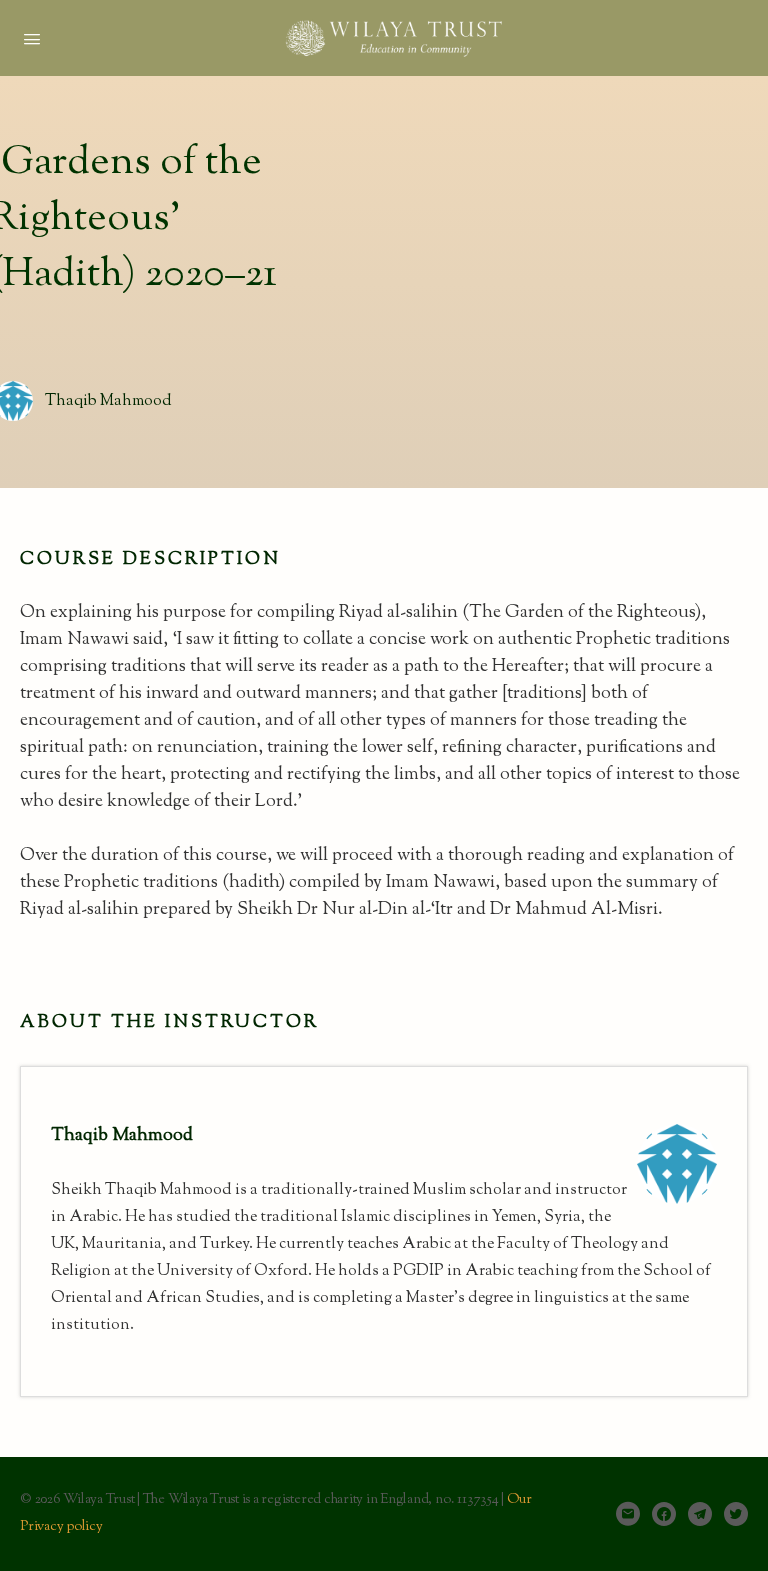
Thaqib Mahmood (108, 401)
